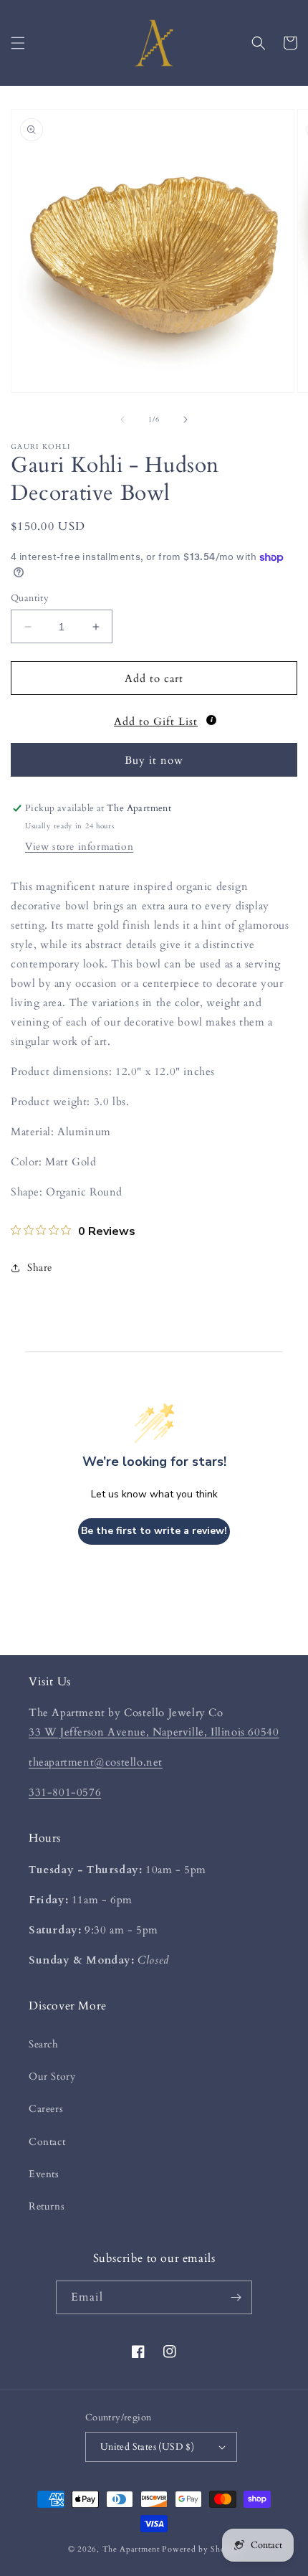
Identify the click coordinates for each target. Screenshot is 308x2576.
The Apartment (131, 2549)
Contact (47, 2142)
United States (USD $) (147, 2447)
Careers (46, 2109)
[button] (18, 43)
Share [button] (40, 1268)
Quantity (30, 598)
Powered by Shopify (201, 2549)
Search (44, 2044)
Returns (47, 2206)
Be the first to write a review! (154, 1531)
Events (44, 2174)
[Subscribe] (236, 2297)
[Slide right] (186, 420)
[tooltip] (211, 720)
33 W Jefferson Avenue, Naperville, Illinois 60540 (154, 1732)
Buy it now (154, 760)
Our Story (52, 2077)
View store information (79, 847)
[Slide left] (122, 420)
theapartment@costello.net (96, 1762)
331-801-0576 (65, 1792)
